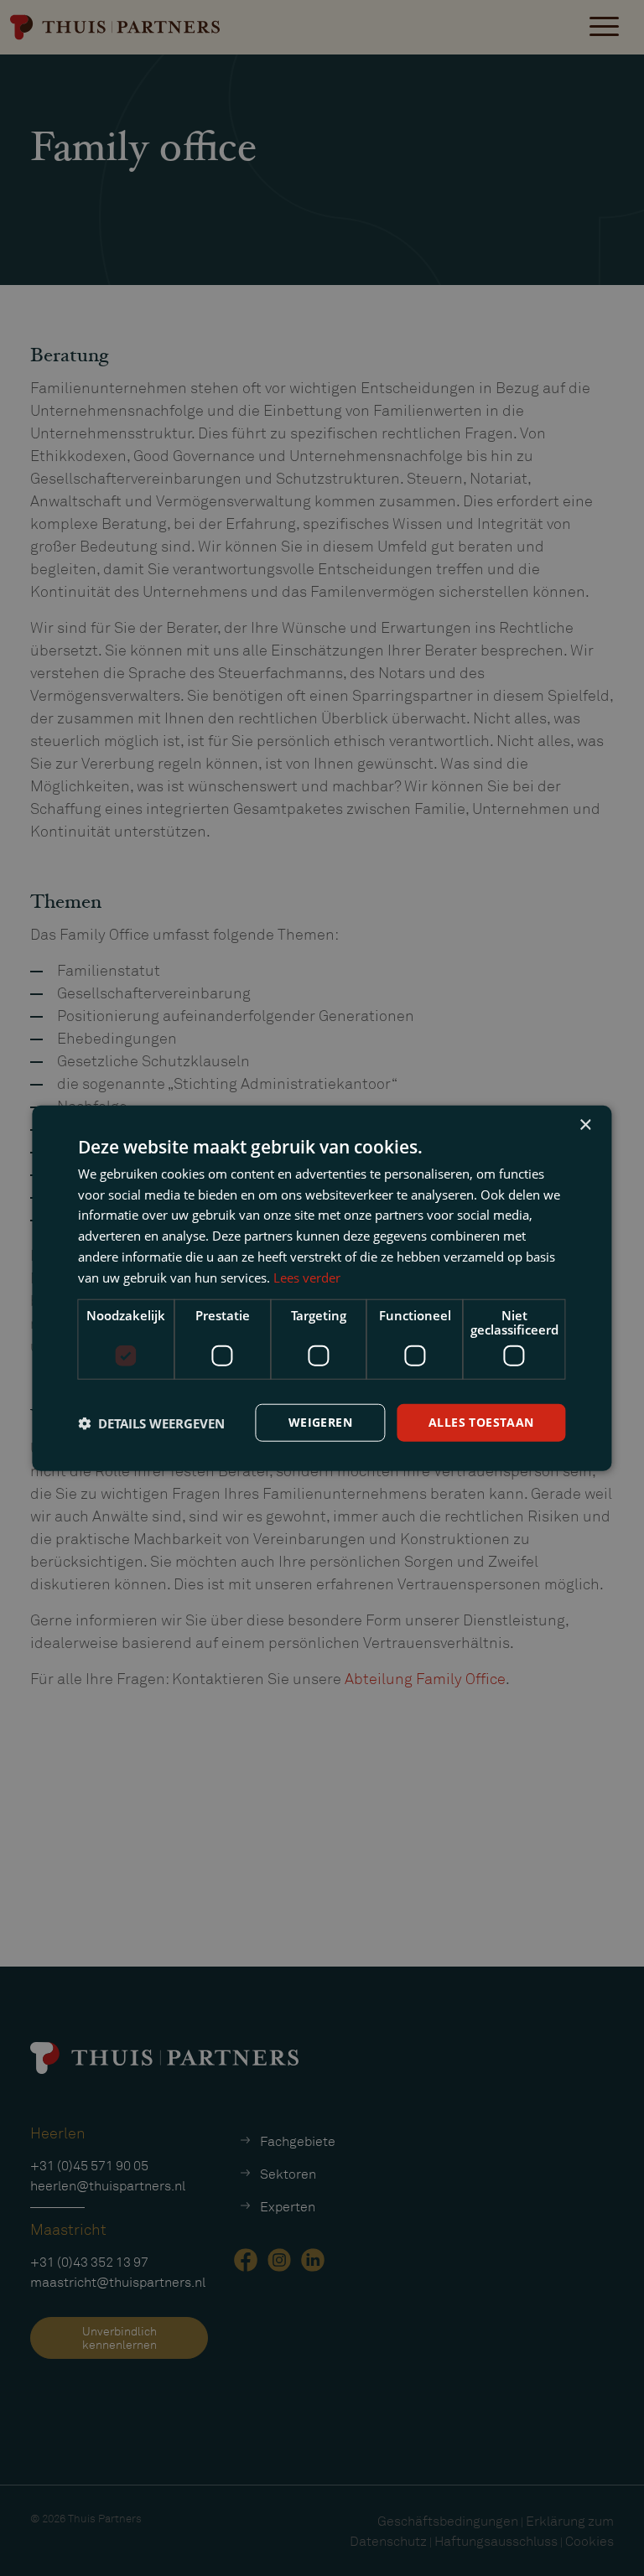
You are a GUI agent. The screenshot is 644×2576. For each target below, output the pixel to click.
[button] (151, 1423)
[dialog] (322, 1288)
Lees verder (307, 1277)
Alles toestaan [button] (481, 1422)
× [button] (585, 1125)
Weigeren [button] (320, 1422)
